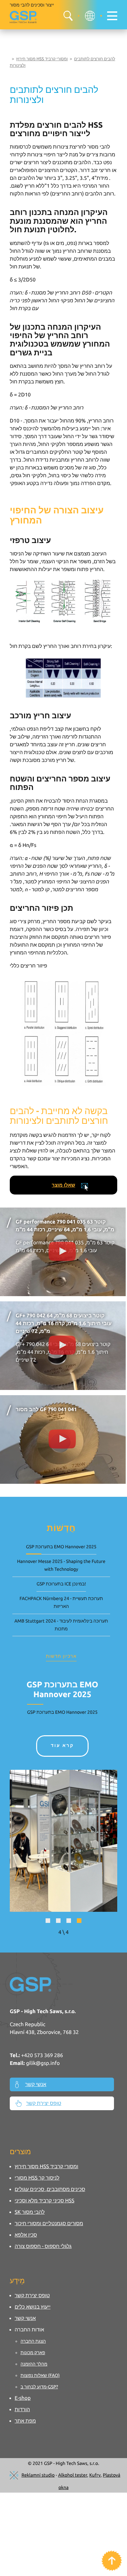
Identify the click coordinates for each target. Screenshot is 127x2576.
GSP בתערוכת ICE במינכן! (61, 1584)
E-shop (23, 2398)
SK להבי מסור (30, 2212)
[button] (48, 1921)
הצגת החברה (33, 2341)
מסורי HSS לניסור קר (37, 2178)
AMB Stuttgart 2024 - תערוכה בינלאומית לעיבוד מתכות (61, 1625)
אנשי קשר (36, 2084)
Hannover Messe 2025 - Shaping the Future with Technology (61, 1565)
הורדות (22, 2410)
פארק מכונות (33, 2353)
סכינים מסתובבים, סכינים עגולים (50, 2189)
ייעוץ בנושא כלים (33, 2307)
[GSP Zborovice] (24, 17)
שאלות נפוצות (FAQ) (40, 2375)
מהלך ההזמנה (34, 2364)
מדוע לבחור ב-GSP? (39, 2387)
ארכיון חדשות (61, 1656)
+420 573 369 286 (42, 2055)
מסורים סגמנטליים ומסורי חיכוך (49, 2224)
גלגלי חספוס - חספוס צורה (43, 2246)
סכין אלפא (26, 2235)
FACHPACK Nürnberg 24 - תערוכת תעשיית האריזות (61, 1602)
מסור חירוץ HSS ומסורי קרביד (42, 59)
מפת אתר (25, 2421)
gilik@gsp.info (43, 2063)
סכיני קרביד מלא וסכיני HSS (44, 2201)
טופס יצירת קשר (44, 2103)
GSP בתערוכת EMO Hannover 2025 (61, 1547)
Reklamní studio (38, 2475)
